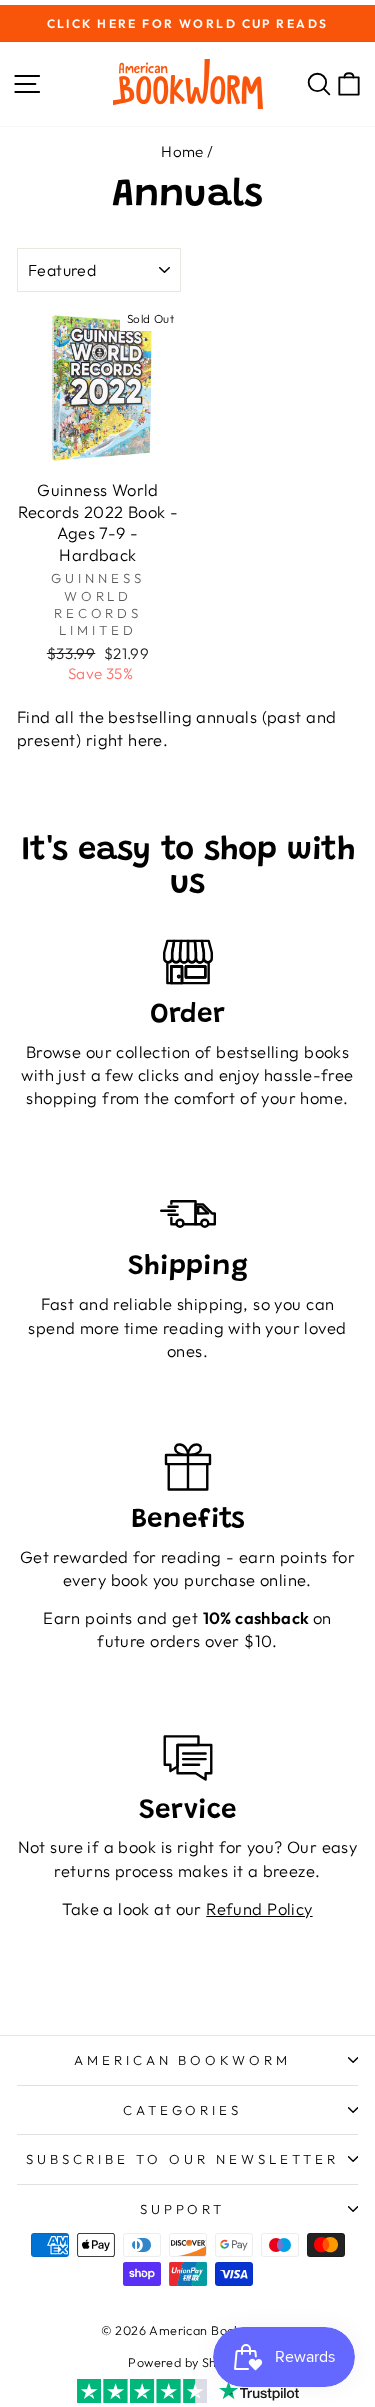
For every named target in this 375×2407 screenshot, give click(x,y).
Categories (183, 2110)
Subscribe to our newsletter (182, 2159)
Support (183, 2209)
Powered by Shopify (187, 2362)
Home (182, 151)
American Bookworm (183, 2060)
